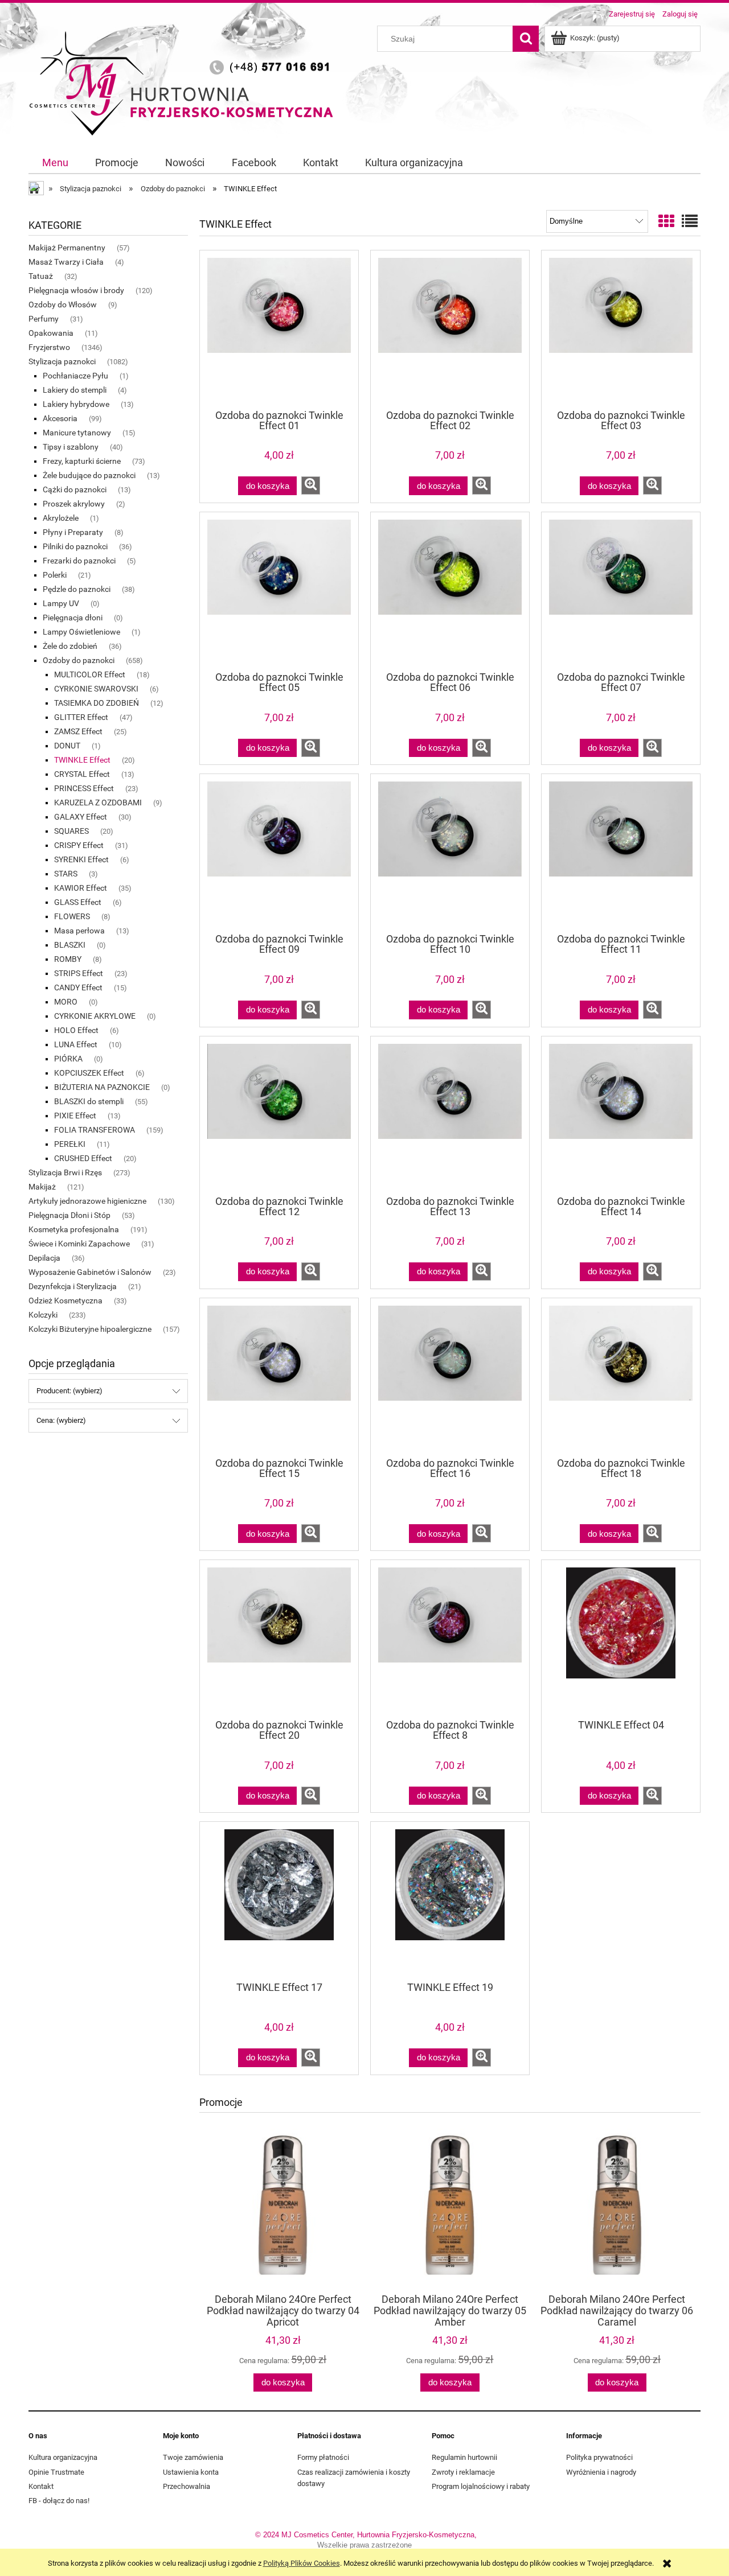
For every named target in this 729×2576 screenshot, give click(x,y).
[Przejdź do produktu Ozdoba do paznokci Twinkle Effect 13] (450, 1115)
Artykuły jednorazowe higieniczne (87, 1201)
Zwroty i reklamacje (463, 2472)
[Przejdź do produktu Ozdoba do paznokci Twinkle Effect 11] (621, 853)
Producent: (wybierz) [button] (69, 1391)
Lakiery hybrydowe (76, 404)
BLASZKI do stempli (89, 1101)
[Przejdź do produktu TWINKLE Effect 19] (450, 1900)
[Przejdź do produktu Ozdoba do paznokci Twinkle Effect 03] (621, 329)
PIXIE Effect (75, 1116)
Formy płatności (323, 2457)
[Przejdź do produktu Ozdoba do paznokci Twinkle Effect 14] (621, 1115)
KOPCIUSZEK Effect (89, 1073)
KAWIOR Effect (81, 888)
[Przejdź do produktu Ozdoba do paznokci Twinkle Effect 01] (279, 329)
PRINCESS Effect (84, 788)
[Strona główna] (185, 81)
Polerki (55, 575)
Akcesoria (60, 418)
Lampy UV (61, 603)
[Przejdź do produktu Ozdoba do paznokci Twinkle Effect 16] (450, 1377)
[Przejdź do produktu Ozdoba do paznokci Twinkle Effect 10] (450, 853)
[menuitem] (55, 163)
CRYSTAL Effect (82, 774)
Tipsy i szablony (71, 447)
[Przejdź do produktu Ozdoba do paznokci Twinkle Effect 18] (621, 1377)
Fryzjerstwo (49, 347)
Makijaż (42, 1187)
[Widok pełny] (690, 222)
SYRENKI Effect (81, 859)
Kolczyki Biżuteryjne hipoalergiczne (90, 1329)
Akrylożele (61, 518)
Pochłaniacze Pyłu (75, 376)
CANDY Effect (78, 987)
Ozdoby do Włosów (63, 304)
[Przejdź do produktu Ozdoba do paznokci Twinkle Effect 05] (279, 591)
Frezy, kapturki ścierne (82, 461)
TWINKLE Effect (82, 760)
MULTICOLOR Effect (90, 674)
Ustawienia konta (191, 2472)
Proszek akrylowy (74, 504)
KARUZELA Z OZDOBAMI (98, 803)
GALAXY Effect (81, 817)
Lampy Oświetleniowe (81, 632)
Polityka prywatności (599, 2457)
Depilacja (44, 1258)
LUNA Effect (76, 1044)
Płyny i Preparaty (73, 532)
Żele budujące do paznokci (89, 475)
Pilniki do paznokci (75, 546)
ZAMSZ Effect (78, 731)
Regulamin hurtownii (464, 2457)
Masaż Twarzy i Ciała (66, 262)
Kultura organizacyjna (63, 2457)
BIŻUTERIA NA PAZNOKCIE (102, 1087)
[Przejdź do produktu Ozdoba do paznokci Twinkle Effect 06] (450, 591)
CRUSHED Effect (83, 1158)
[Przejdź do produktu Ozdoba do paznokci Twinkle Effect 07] (621, 591)
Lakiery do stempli (75, 390)
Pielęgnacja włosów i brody (76, 290)
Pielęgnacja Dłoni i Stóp (69, 1215)
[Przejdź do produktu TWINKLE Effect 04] (621, 1639)
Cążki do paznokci (75, 489)
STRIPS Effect (79, 973)
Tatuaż (41, 276)
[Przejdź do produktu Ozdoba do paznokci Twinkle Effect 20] (279, 1639)
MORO (66, 1002)
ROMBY (68, 959)
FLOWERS (72, 916)
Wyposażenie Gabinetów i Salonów (90, 1272)
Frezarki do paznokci (79, 561)
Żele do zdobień (70, 646)
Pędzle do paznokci (77, 589)
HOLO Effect (76, 1030)
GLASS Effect (78, 902)
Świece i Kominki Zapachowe (79, 1244)
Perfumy (44, 319)
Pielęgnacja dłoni (73, 618)
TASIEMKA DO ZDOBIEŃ (97, 703)
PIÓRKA (68, 1059)
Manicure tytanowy (77, 433)
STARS (66, 874)
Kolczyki (43, 1315)
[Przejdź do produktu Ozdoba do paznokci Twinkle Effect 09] (279, 853)
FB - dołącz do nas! (59, 2501)
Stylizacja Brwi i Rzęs (65, 1172)
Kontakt (41, 2486)
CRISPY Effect (79, 845)
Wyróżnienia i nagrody (601, 2472)
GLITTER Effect (81, 717)
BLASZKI (70, 945)
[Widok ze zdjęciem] (666, 222)
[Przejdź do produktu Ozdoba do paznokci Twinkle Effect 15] (279, 1377)
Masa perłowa (79, 931)
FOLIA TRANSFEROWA (95, 1130)
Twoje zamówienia (193, 2457)
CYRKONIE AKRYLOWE (95, 1016)
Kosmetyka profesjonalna (74, 1229)
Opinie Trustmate (56, 2472)
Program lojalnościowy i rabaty (481, 2486)
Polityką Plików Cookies (302, 2563)
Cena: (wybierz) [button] (61, 1420)
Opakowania (51, 333)
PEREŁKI (70, 1144)
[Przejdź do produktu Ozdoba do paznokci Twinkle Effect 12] (279, 1115)
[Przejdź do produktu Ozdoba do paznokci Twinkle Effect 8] (450, 1639)
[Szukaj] (526, 39)
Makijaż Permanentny (67, 248)
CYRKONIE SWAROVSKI (96, 689)
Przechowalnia (187, 2486)
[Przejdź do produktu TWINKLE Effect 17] (279, 1900)
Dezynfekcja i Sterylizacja (73, 1286)
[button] (311, 485)
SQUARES (71, 831)
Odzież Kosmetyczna (65, 1301)
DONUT (67, 746)
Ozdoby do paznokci (79, 660)
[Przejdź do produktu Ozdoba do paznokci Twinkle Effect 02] (450, 329)
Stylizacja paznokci (62, 361)
